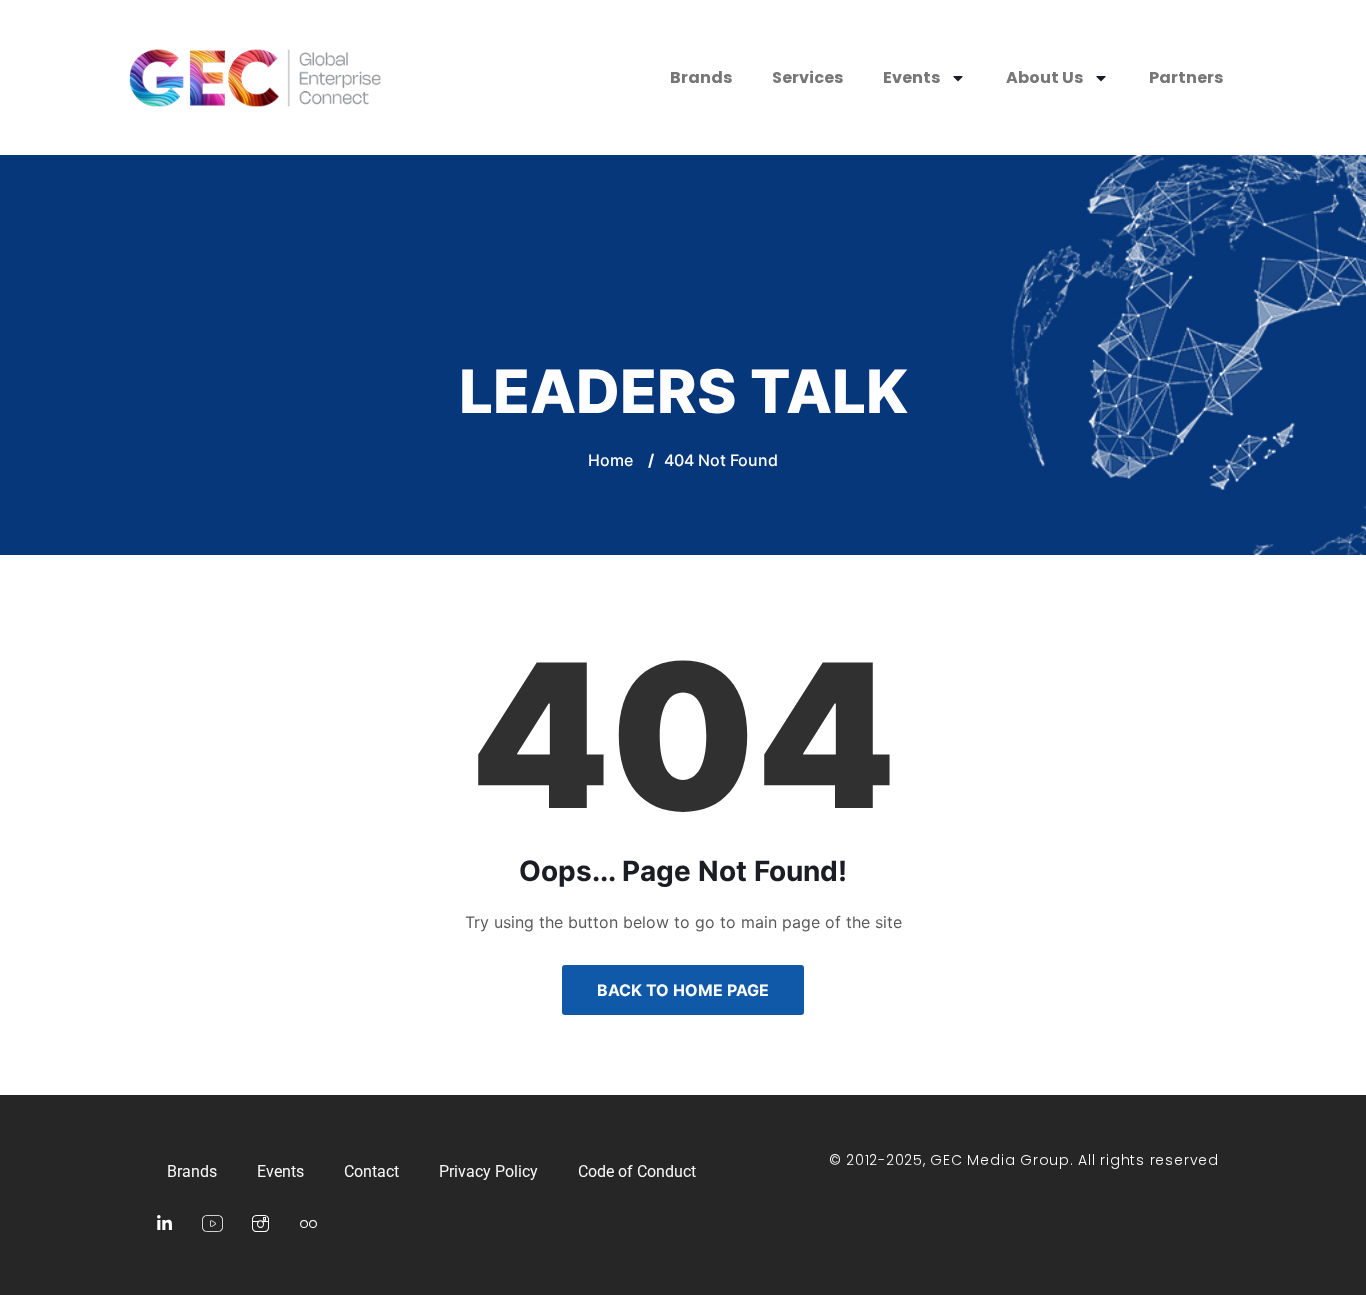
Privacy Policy (488, 1171)
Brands (701, 77)
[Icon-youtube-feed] (212, 1224)
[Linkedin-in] (164, 1224)
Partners (1186, 77)
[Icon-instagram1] (260, 1224)
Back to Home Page (683, 990)
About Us (1044, 77)
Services (807, 77)
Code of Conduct (637, 1171)
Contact (371, 1171)
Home (610, 460)
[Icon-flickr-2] (308, 1224)
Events (911, 77)
